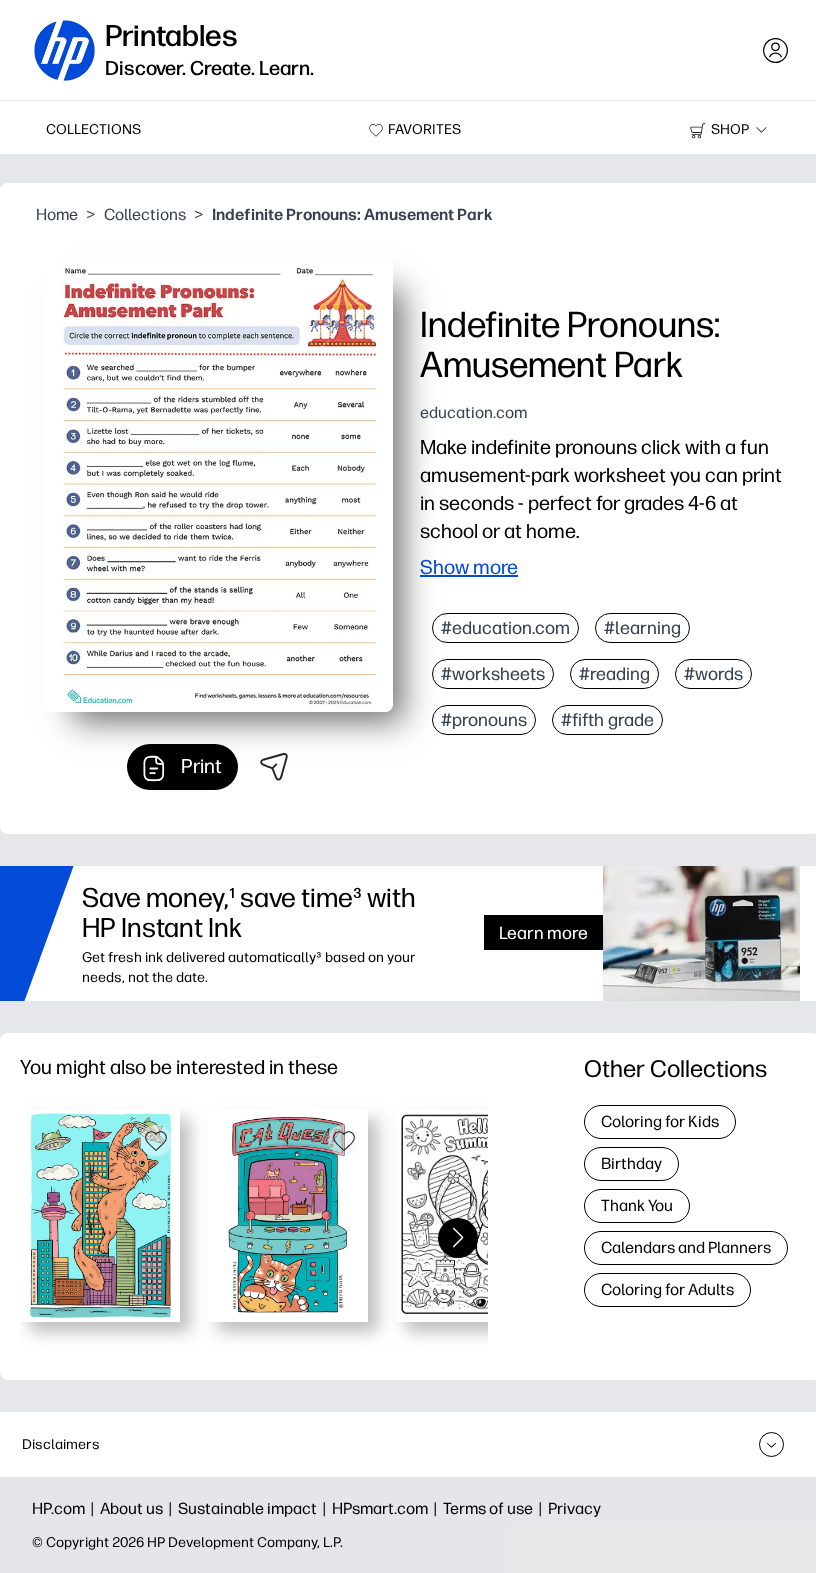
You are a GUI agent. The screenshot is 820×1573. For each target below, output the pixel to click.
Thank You (637, 1205)
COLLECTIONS (93, 129)
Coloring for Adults (667, 1289)
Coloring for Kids (660, 1121)
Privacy (574, 1508)
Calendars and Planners (686, 1247)
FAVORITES (424, 129)
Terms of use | (495, 1508)
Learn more (543, 932)
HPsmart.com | (387, 1508)
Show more (469, 567)
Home (57, 214)
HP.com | (66, 1508)
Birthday (631, 1163)
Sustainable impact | (255, 1508)
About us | (139, 1508)
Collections (145, 214)
